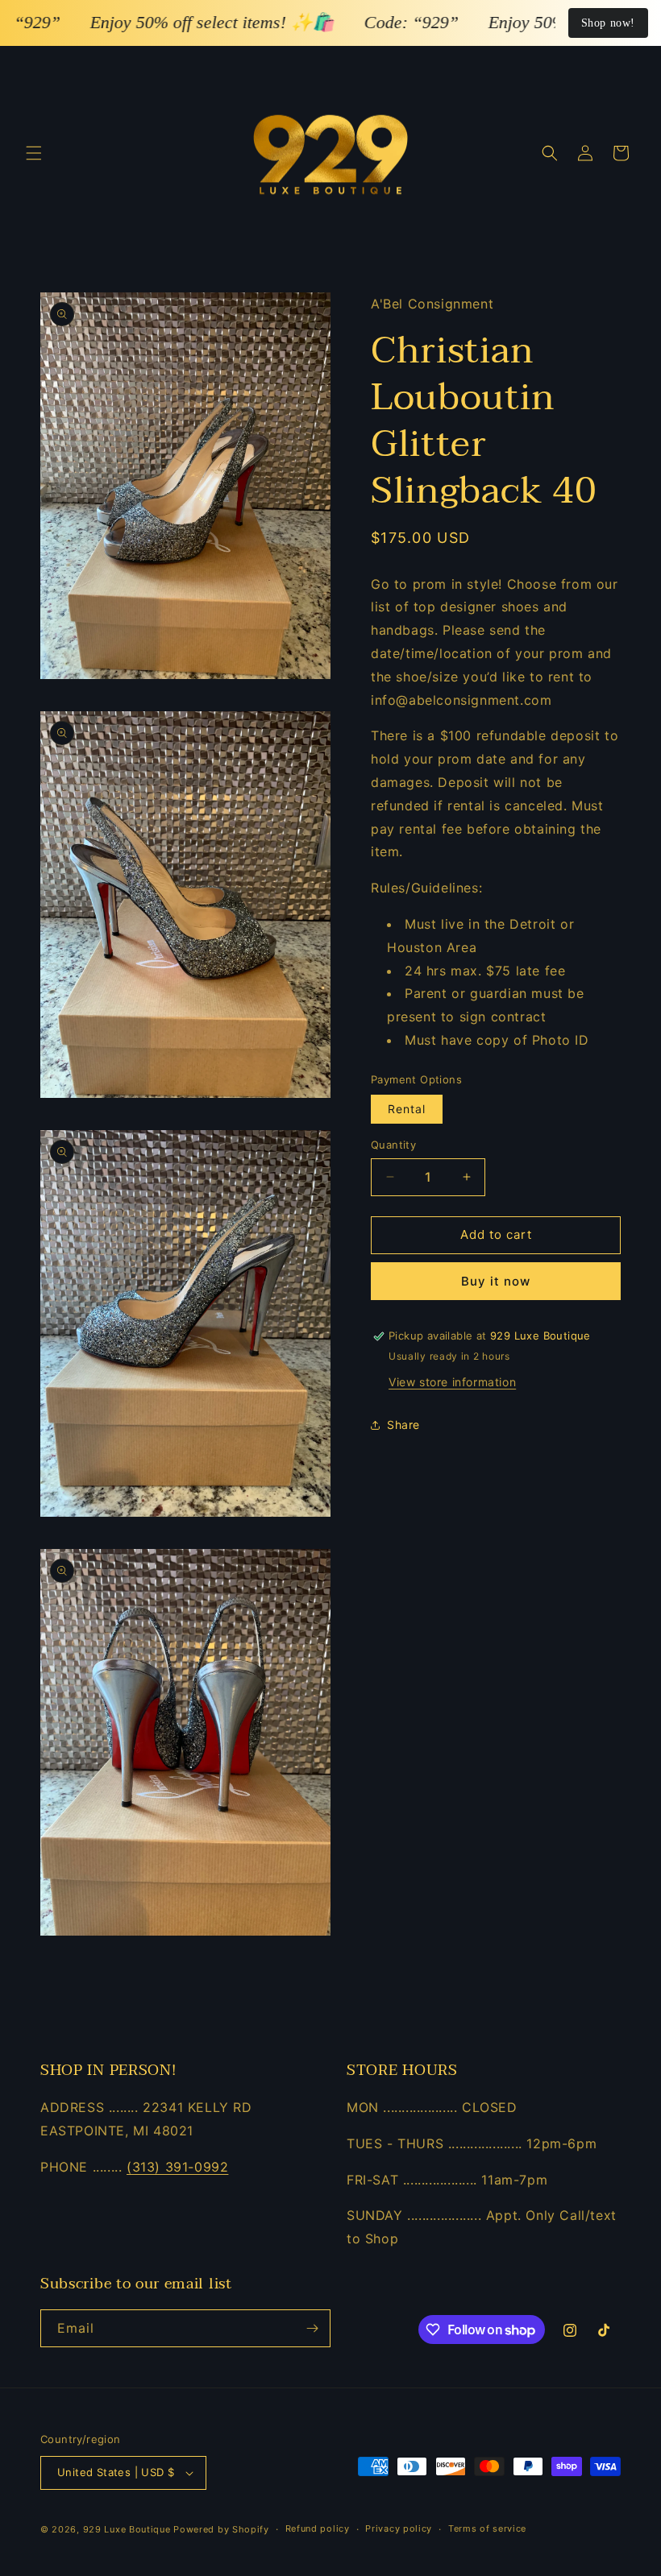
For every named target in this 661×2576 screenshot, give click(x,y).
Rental (407, 1109)
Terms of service (487, 2528)
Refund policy (318, 2528)
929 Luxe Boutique (127, 2529)
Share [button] (403, 1425)
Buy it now (496, 1281)
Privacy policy (399, 2528)
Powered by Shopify (221, 2529)
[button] (34, 153)
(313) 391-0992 (177, 2167)
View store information (452, 1382)
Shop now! (608, 23)
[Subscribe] (312, 2328)
